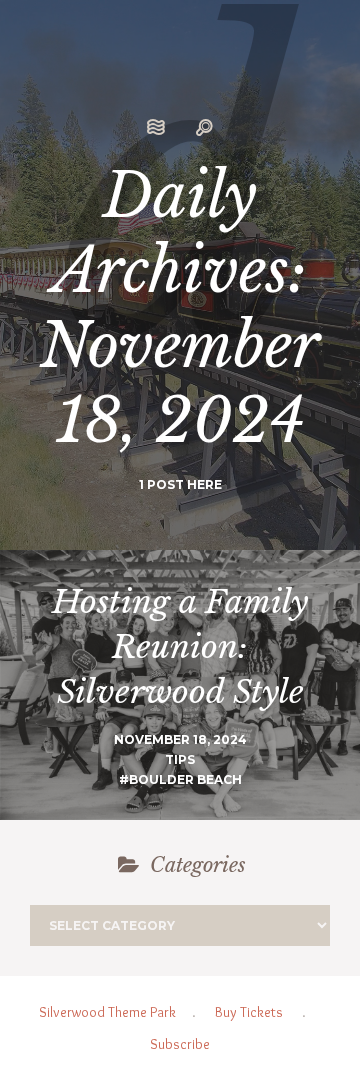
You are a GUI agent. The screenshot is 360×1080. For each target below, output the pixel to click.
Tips (180, 759)
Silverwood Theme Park (107, 1012)
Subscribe (180, 1044)
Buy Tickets (249, 1012)
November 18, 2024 (180, 739)
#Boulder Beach (180, 779)
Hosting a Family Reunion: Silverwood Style (180, 647)
